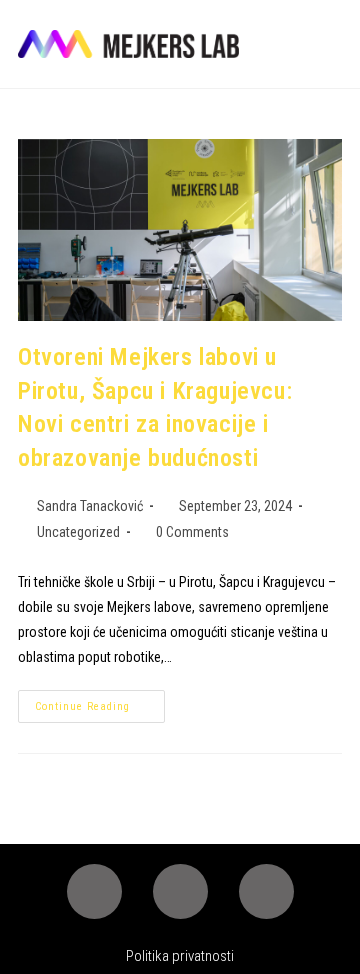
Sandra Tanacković (90, 506)
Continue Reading (100, 701)
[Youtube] (266, 891)
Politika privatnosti (180, 956)
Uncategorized (78, 532)
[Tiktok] (180, 891)
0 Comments (192, 532)
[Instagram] (94, 891)
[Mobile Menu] (335, 44)
